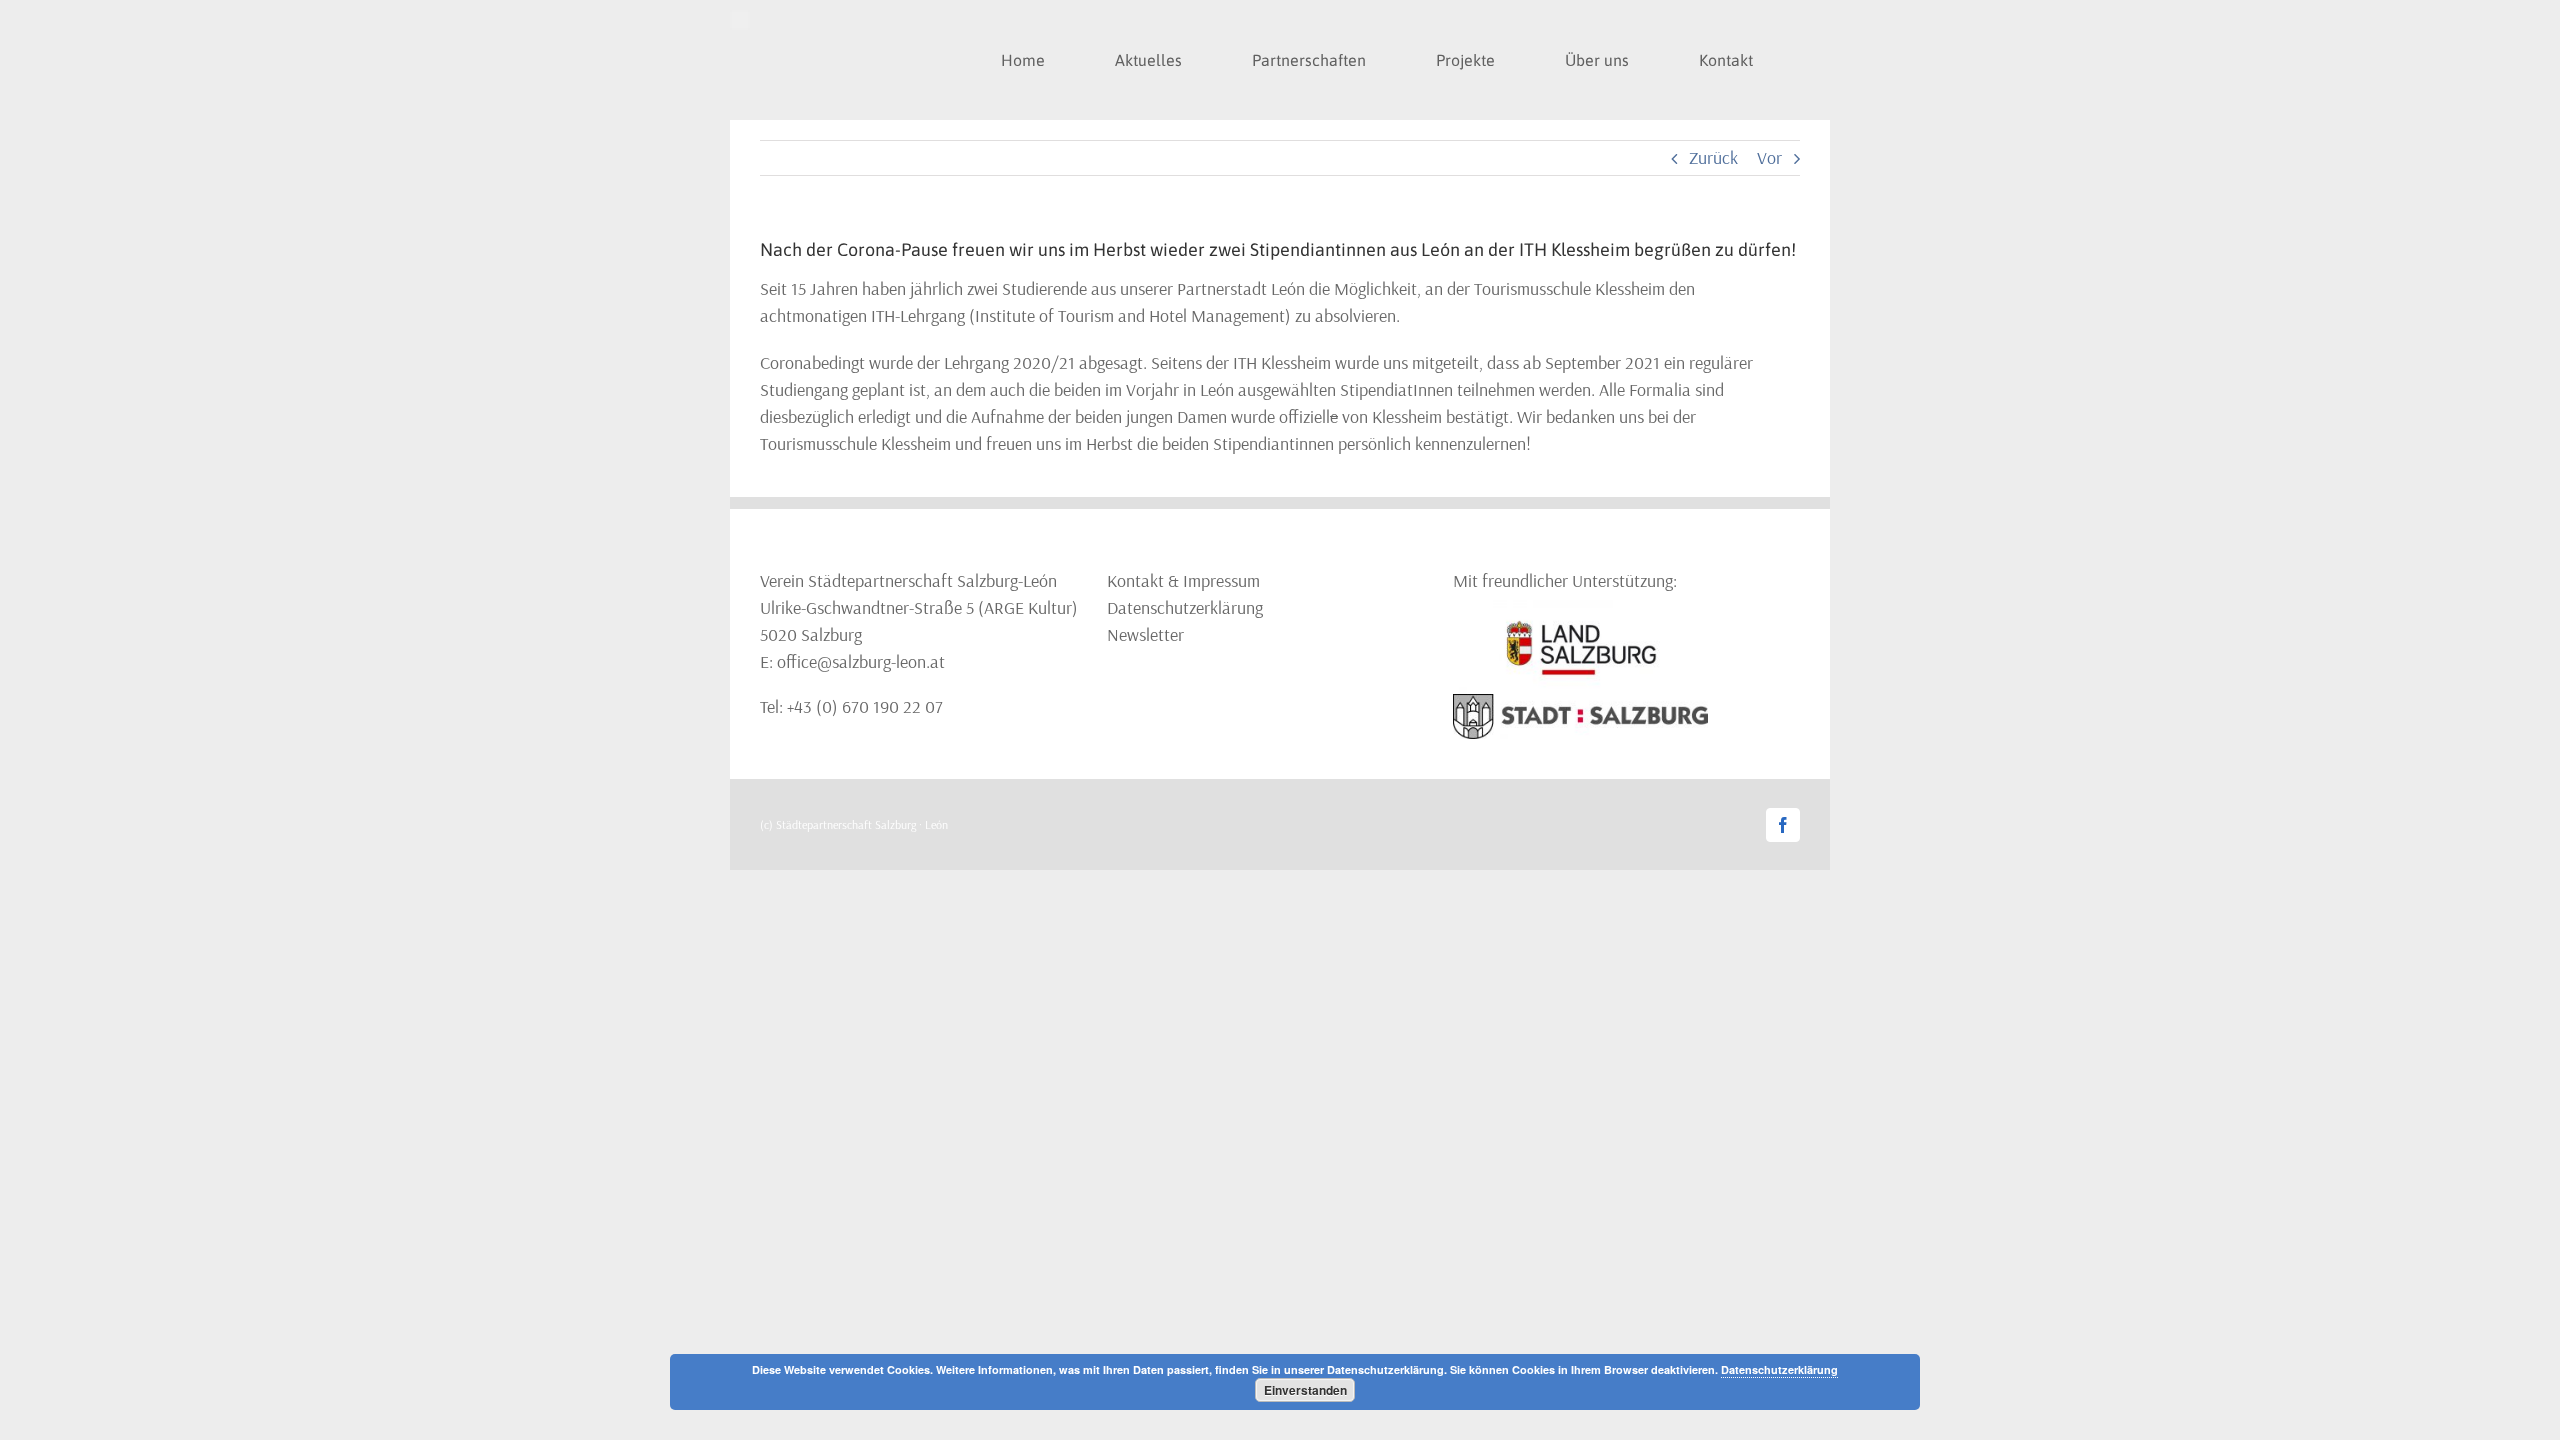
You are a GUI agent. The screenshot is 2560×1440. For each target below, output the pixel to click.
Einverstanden (1305, 1390)
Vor (1769, 157)
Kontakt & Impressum (1183, 580)
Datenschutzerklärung (1185, 607)
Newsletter (1145, 634)
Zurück (1713, 157)
